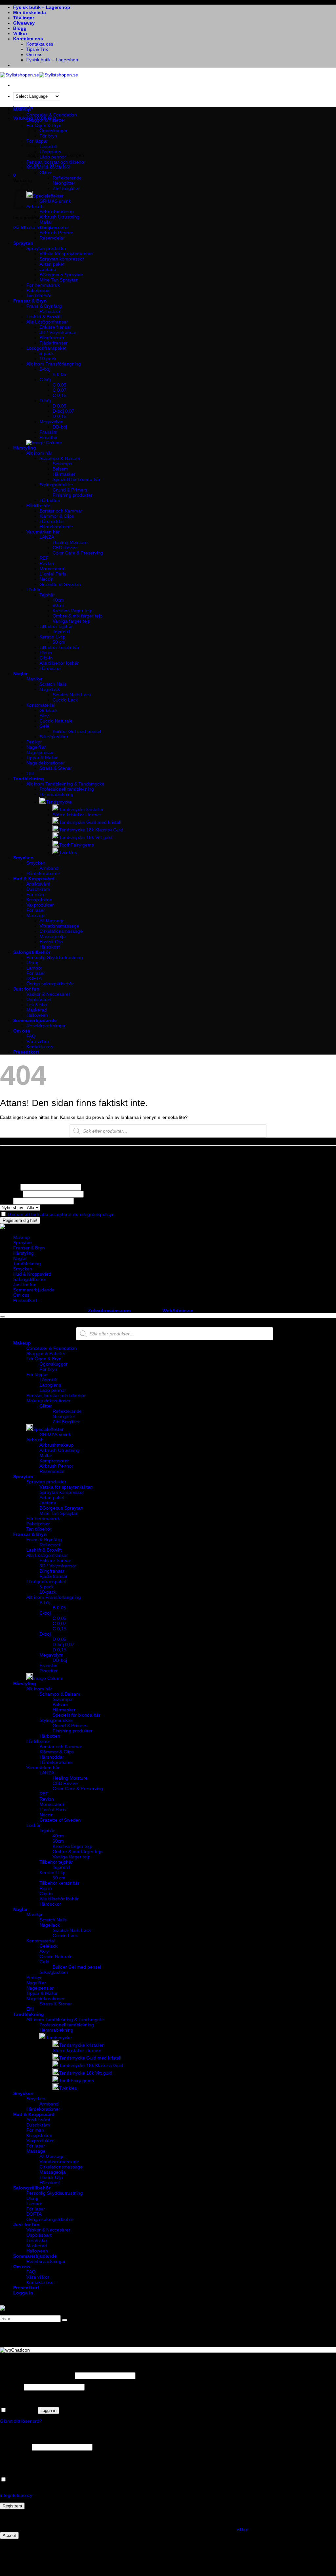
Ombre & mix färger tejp (77, 616)
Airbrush (35, 1440)
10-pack (48, 359)
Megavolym (51, 422)
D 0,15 (59, 416)
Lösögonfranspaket (46, 348)
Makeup (22, 110)
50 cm (59, 642)
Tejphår (47, 595)
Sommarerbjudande (35, 1020)
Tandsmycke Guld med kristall (90, 822)
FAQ (31, 1036)
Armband (49, 868)
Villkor (20, 33)
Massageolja (52, 936)
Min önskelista (30, 12)
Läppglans (50, 152)
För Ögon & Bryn (44, 1359)
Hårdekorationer (56, 527)
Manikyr (34, 679)
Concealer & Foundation (52, 115)
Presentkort (26, 1052)
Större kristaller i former (77, 815)
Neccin (46, 579)
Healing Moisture (70, 542)
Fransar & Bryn (30, 301)
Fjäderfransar (53, 343)
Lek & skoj (37, 1005)
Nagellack (50, 689)
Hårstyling (25, 448)
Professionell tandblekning (67, 789)
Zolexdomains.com (109, 1310)
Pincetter (49, 437)
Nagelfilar (36, 747)
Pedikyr (34, 742)
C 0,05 (59, 385)
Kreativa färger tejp (72, 611)
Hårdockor (50, 668)
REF (44, 558)
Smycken (23, 858)
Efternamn (11, 1194)
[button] (14, 175)
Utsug (32, 963)
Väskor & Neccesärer (48, 994)
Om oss (34, 54)
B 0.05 (59, 374)
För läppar (37, 1374)
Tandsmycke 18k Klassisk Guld (91, 830)
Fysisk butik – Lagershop (42, 7)
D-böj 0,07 (63, 411)
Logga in (48, 2410)
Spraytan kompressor (62, 259)
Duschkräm (38, 889)
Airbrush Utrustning (59, 217)
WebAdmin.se (178, 1310)
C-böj (45, 380)
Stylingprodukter (56, 485)
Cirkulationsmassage (61, 931)
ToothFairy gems (76, 845)
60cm (58, 605)
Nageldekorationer (45, 763)
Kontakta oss (28, 39)
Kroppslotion (39, 900)
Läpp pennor (53, 157)
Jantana (48, 269)
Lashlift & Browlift (44, 317)
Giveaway (24, 23)
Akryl (44, 716)
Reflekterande (67, 178)
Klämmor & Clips (57, 516)
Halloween (37, 1015)
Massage (36, 915)
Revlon (47, 563)
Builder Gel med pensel (77, 731)
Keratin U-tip (52, 637)
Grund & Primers (70, 490)
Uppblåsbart (39, 999)
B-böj (45, 369)
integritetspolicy (16, 2495)
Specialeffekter (48, 196)
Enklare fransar (55, 327)
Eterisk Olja (51, 942)
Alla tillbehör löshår (59, 663)
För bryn (48, 1369)
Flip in (46, 653)
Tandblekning (29, 779)
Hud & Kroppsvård (34, 879)
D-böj (45, 401)
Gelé (44, 726)
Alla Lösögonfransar (47, 322)
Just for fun (26, 989)
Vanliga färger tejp (71, 621)
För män (35, 894)
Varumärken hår (43, 532)
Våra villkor (38, 1041)
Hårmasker (64, 474)
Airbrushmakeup (56, 212)
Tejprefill (61, 632)
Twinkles (68, 852)
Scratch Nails (53, 684)
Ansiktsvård (38, 884)
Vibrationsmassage (59, 926)
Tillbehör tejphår (56, 626)
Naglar (20, 674)
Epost (6, 1201)
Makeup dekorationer (48, 167)
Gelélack (48, 710)
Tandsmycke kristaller (81, 809)
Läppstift (48, 1380)
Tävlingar (24, 18)
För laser (36, 910)
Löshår (33, 590)
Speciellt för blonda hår (76, 479)
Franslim (48, 432)
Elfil (30, 773)
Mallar (46, 222)
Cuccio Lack (65, 700)
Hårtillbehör (38, 506)
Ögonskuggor (53, 131)
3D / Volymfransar (58, 332)
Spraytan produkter (46, 248)
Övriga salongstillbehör (50, 984)
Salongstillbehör (32, 952)
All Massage (52, 921)
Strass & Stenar (56, 768)
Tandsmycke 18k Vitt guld (85, 837)
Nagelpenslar (40, 752)
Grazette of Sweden (60, 584)
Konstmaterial (41, 705)
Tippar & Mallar (42, 758)
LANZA (47, 537)
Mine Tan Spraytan (59, 280)
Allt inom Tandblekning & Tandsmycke (65, 784)
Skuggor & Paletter (46, 120)
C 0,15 (59, 395)
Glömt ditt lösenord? (21, 2421)
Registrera (12, 2506)
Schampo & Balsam (60, 458)
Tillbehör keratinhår (59, 647)
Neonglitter (64, 183)
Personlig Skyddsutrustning (54, 957)
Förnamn (10, 1187)
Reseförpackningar (46, 1026)
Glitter (46, 173)
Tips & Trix (37, 49)
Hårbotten (50, 500)
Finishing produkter (73, 495)
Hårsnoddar (52, 521)
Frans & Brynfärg (44, 306)
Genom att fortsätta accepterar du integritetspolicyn (61, 1214)
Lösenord (11, 2387)
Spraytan (23, 243)
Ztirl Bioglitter (66, 188)
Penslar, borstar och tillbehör (56, 162)
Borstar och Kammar (61, 511)
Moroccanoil (52, 569)
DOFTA (34, 978)
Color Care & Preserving (78, 553)
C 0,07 (59, 390)
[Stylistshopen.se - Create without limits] (39, 75)
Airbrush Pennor (56, 233)
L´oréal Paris (53, 574)
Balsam (60, 469)
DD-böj (60, 427)
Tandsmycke (59, 802)
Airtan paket (52, 264)
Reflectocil (50, 311)
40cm (58, 600)
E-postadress (15, 2447)
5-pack (46, 353)
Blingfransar (52, 338)
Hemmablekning (56, 794)
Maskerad (37, 1010)
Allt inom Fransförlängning (53, 364)
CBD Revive (65, 548)
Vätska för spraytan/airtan (66, 254)
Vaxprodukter (40, 905)
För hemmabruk (43, 285)
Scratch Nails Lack (72, 695)
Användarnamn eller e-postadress (37, 2376)
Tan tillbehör (39, 296)
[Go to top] (3, 1317)
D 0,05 (59, 406)
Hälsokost (50, 947)
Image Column (48, 1678)
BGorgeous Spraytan (61, 275)
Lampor (34, 968)
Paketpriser (38, 290)
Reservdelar (52, 238)
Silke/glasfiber (54, 737)
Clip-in (46, 658)
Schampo (62, 464)
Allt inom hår (39, 453)
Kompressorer (54, 227)
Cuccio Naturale (56, 721)
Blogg (20, 28)
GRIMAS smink (55, 201)
